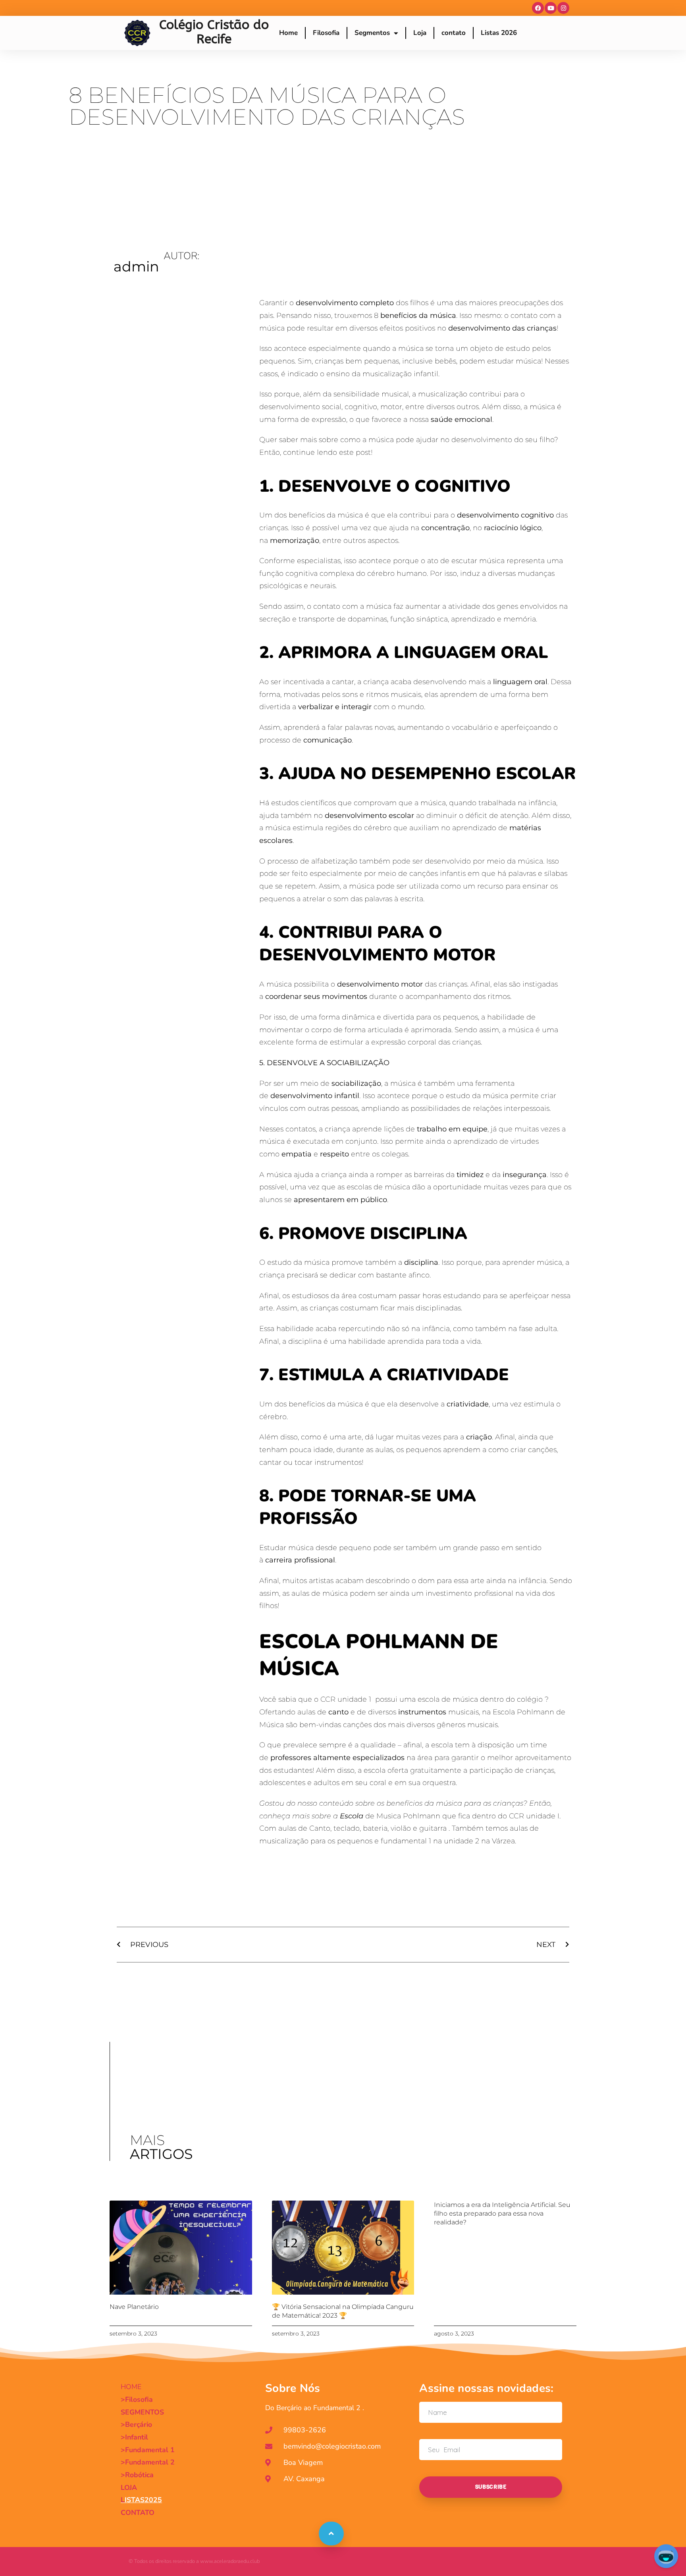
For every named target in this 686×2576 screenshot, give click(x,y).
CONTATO (138, 2513)
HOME (131, 2387)
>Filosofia (137, 2399)
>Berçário (136, 2424)
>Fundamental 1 (148, 2450)
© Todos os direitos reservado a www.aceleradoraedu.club (194, 2561)
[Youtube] (551, 8)
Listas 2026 (499, 33)
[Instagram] (563, 8)
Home (288, 33)
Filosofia (326, 33)
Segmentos (372, 33)
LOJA (129, 2488)
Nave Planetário (134, 2307)
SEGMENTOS (142, 2412)
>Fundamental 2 (148, 2462)
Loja (420, 33)
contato (454, 33)
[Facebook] (538, 8)
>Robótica (137, 2475)
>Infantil (134, 2437)
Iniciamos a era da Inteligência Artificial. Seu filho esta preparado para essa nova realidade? (502, 2213)
